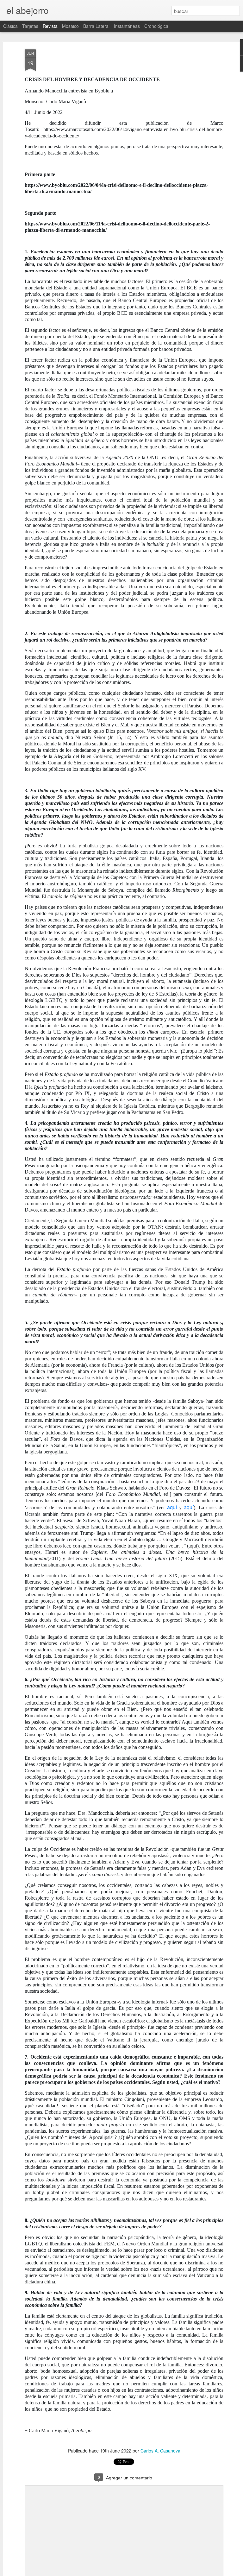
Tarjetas (30, 26)
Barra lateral (96, 26)
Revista (50, 26)
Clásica (10, 26)
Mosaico (70, 26)
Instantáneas (127, 26)
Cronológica (156, 26)
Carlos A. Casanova (160, 2451)
